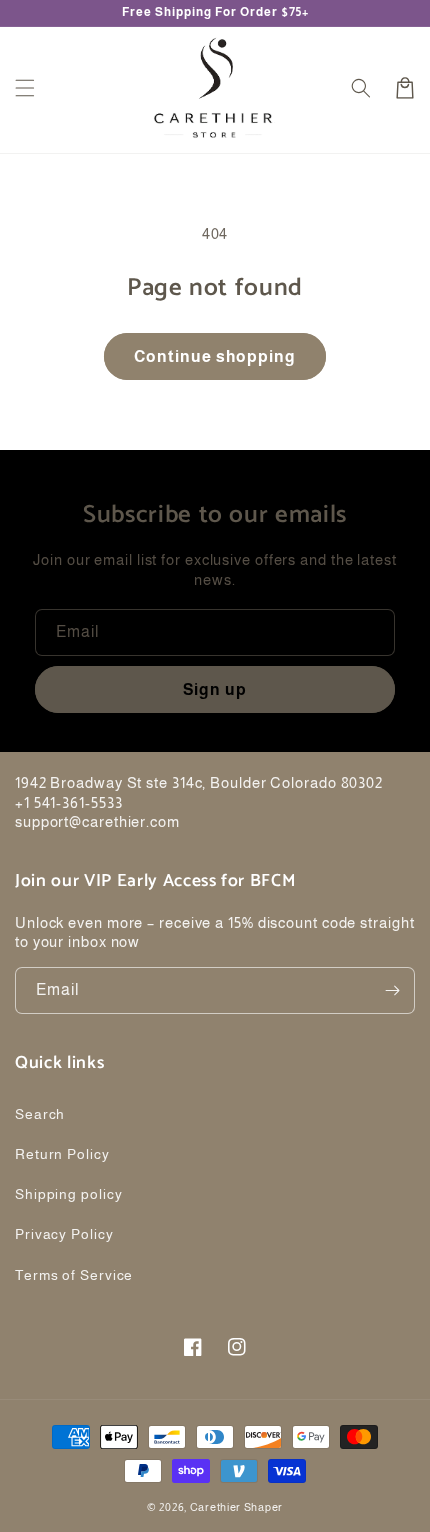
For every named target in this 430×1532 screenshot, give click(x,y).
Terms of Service (74, 1275)
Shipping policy (69, 1194)
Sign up (215, 689)
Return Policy (62, 1154)
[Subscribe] (392, 990)
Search (40, 1114)
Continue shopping (215, 356)
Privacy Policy (64, 1234)
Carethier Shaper (236, 1507)
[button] (25, 88)
